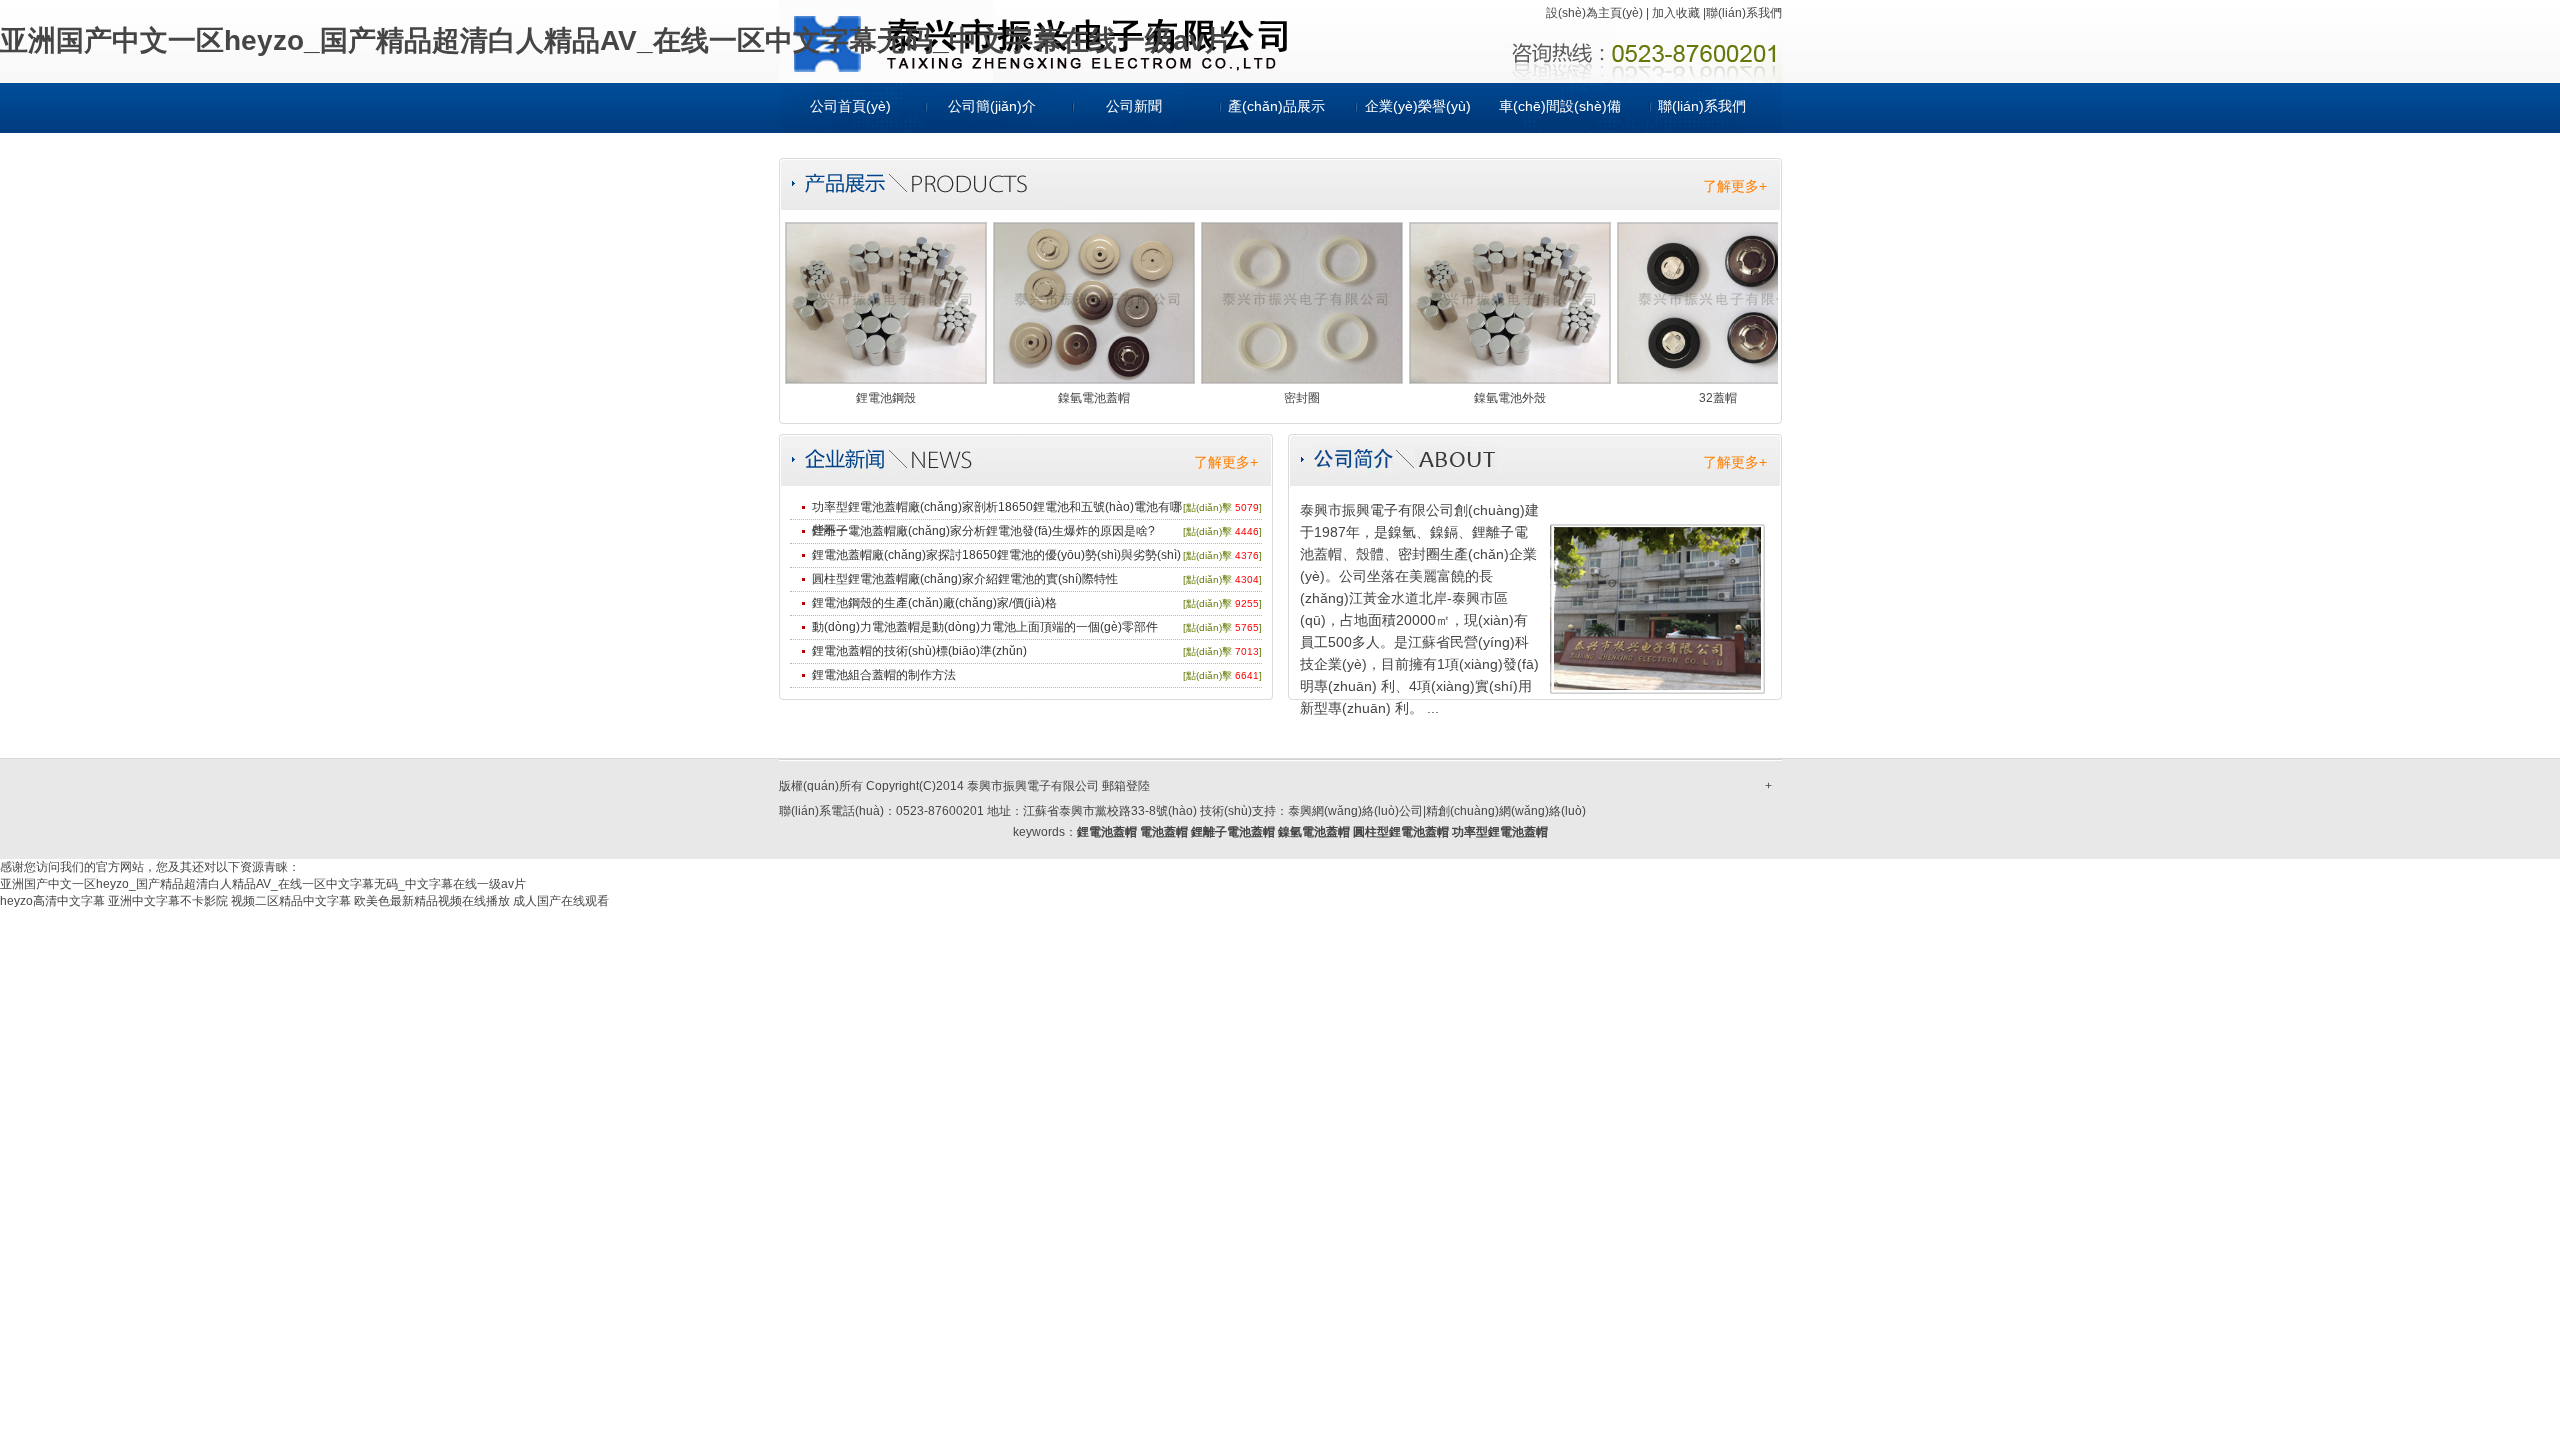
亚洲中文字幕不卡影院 (168, 901)
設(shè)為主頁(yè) (1594, 13)
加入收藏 (1676, 13)
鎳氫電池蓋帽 (1094, 398)
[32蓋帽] (1718, 379)
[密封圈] (1302, 379)
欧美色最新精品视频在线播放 (432, 901)
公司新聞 (1134, 106)
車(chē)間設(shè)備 (1560, 106)
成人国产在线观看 (561, 901)
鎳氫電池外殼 (1510, 398)
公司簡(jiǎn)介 (992, 106)
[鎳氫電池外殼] (1510, 379)
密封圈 (1302, 398)
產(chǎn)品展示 (1276, 106)
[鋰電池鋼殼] (886, 379)
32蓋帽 (1718, 398)
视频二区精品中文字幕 (291, 901)
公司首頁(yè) (850, 106)
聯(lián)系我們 (1744, 13)
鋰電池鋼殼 (886, 398)
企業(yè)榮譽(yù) (1418, 106)
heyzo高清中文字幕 (52, 901)
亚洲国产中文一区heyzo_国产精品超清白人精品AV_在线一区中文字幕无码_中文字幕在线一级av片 (616, 40)
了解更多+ (1735, 186)
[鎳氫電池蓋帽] (1094, 379)
